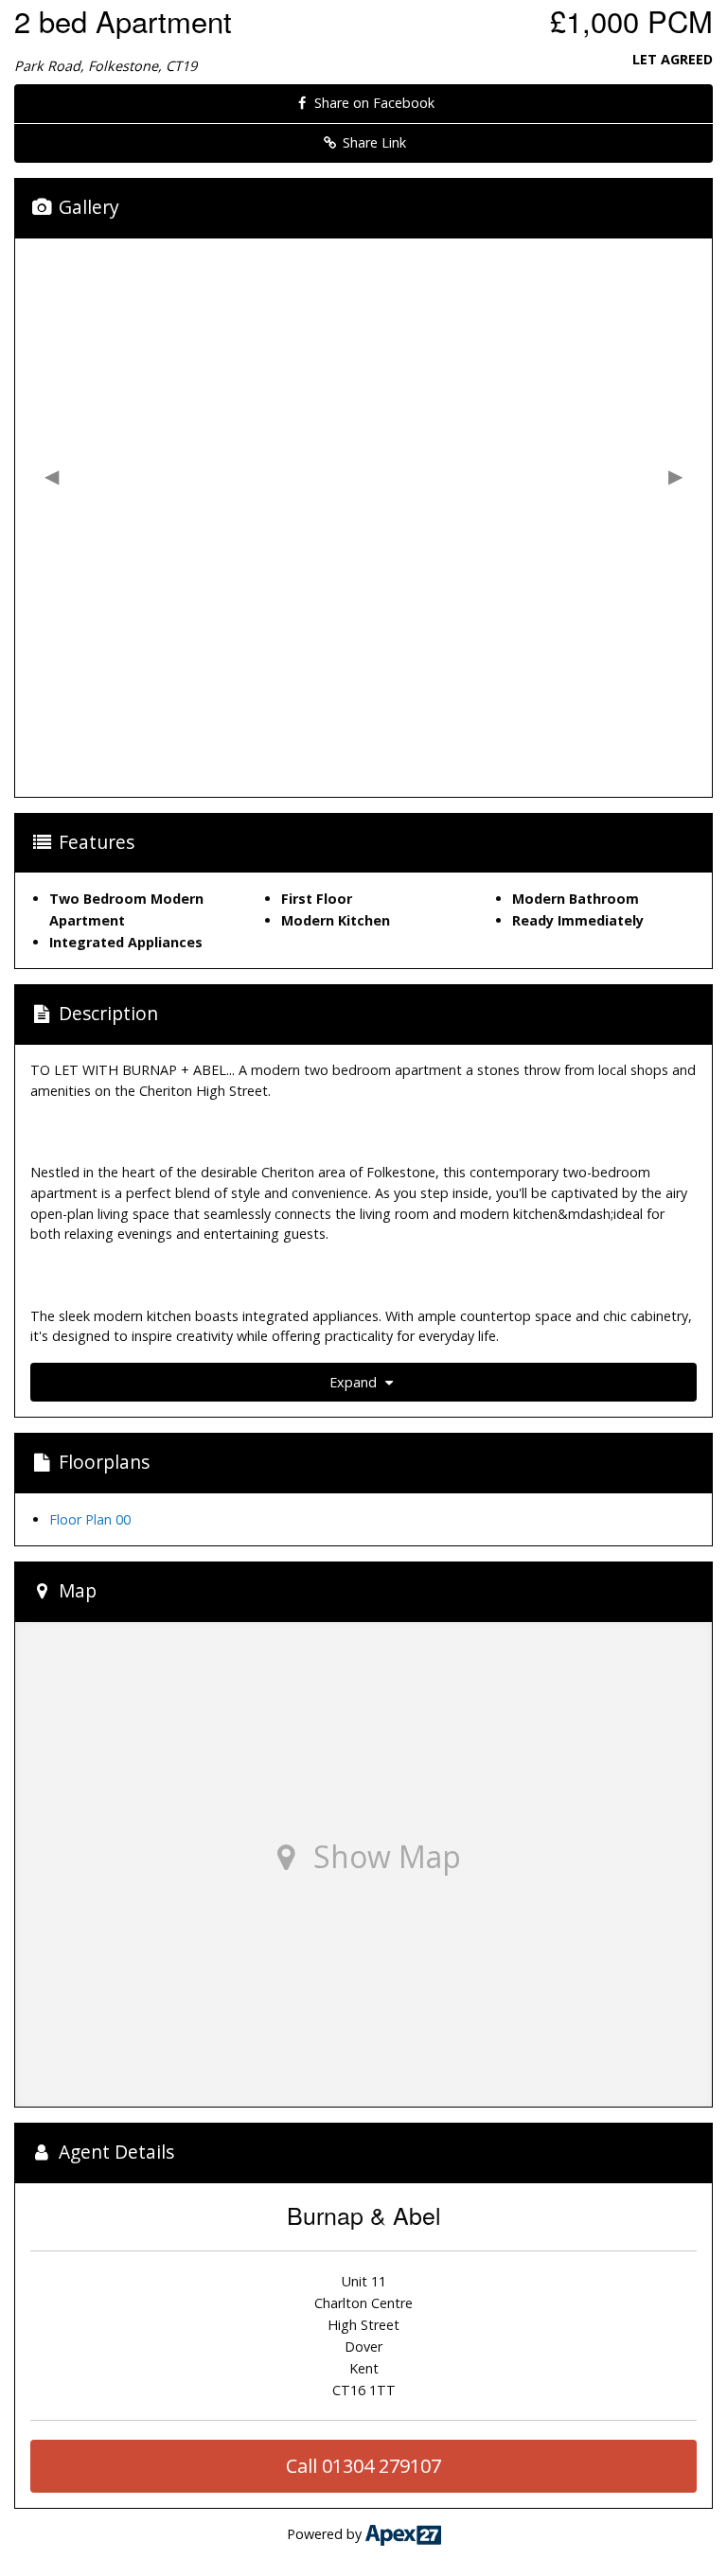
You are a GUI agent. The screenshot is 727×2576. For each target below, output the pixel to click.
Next (675, 476)
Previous (52, 476)
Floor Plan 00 (90, 1519)
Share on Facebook (372, 103)
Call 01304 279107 (363, 2466)
